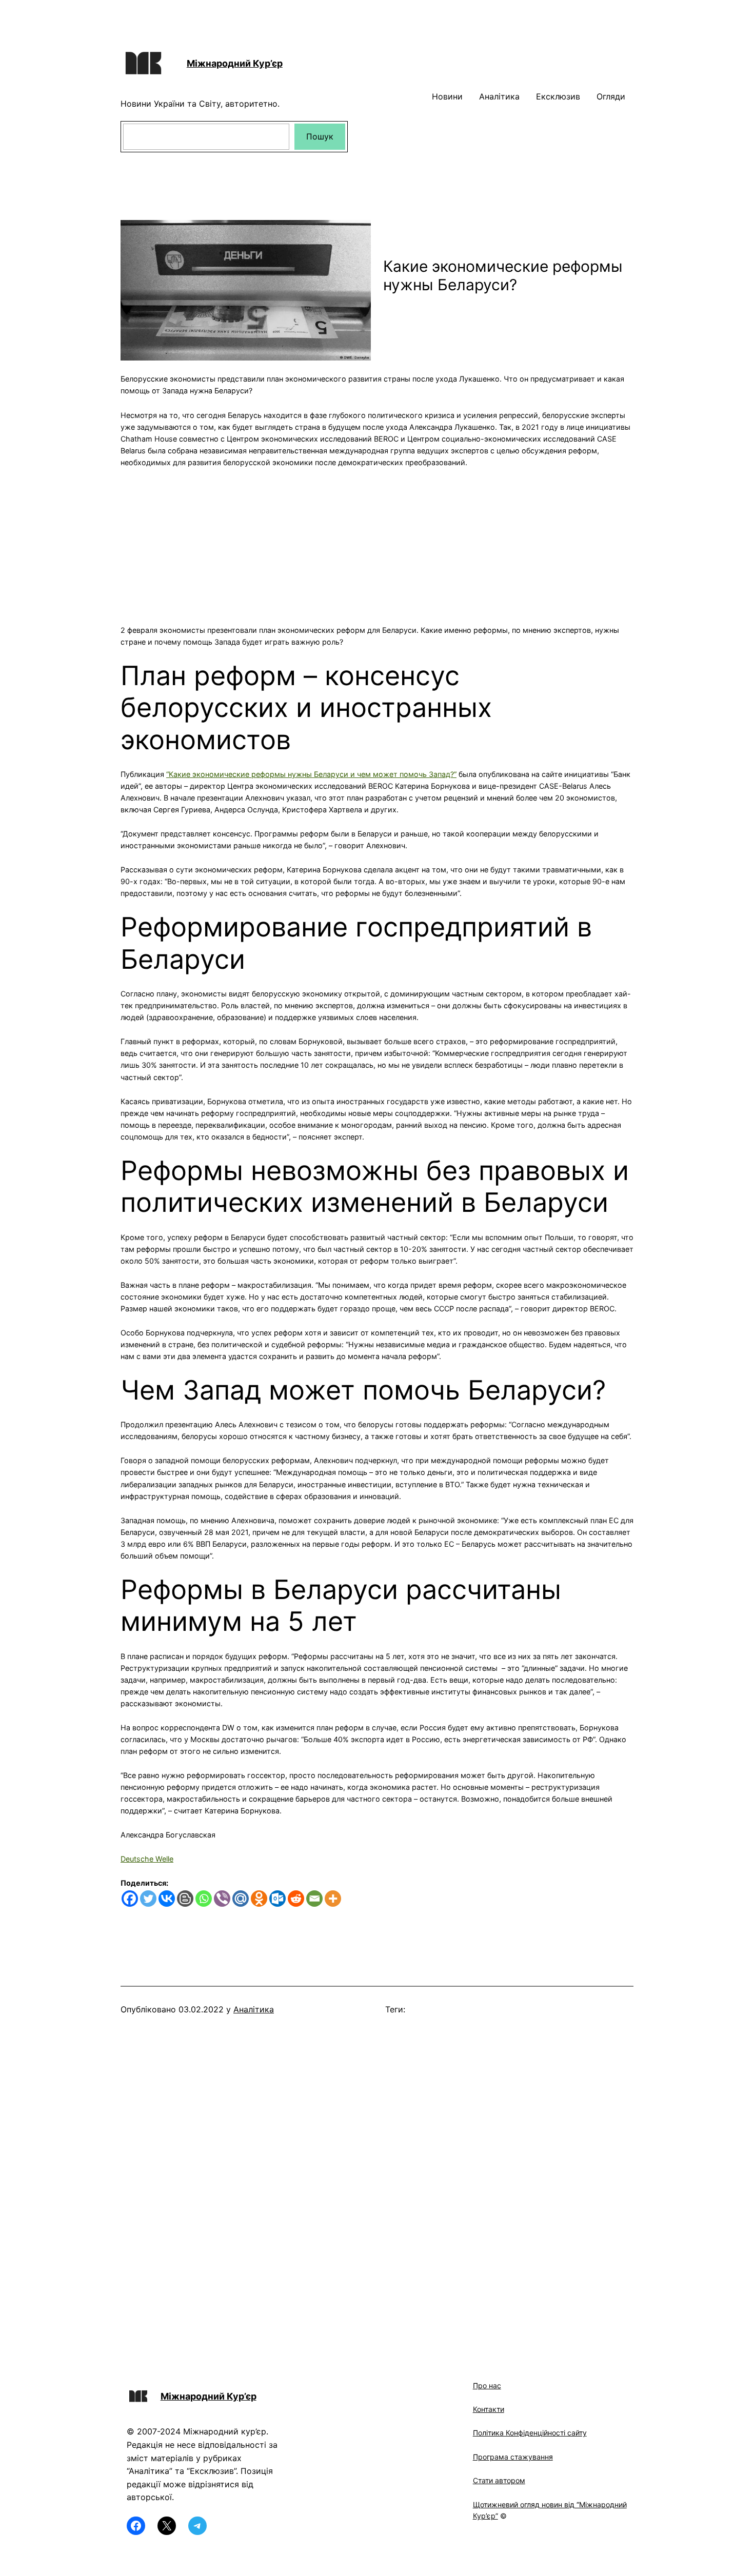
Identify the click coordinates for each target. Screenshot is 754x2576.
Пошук (320, 136)
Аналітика (254, 2009)
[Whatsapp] (204, 1899)
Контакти (489, 2409)
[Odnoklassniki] (259, 1899)
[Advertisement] (377, 540)
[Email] (314, 1899)
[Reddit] (296, 1899)
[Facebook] (130, 1899)
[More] (333, 1899)
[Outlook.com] (277, 1899)
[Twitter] (148, 1899)
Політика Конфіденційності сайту (530, 2433)
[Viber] (222, 1899)
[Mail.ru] (241, 1899)
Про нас (487, 2385)
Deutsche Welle (147, 1859)
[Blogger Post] (185, 1899)
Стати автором (499, 2480)
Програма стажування (513, 2457)
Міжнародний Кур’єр (235, 63)
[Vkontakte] (167, 1899)
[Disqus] (377, 2182)
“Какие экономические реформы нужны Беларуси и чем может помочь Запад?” (311, 774)
